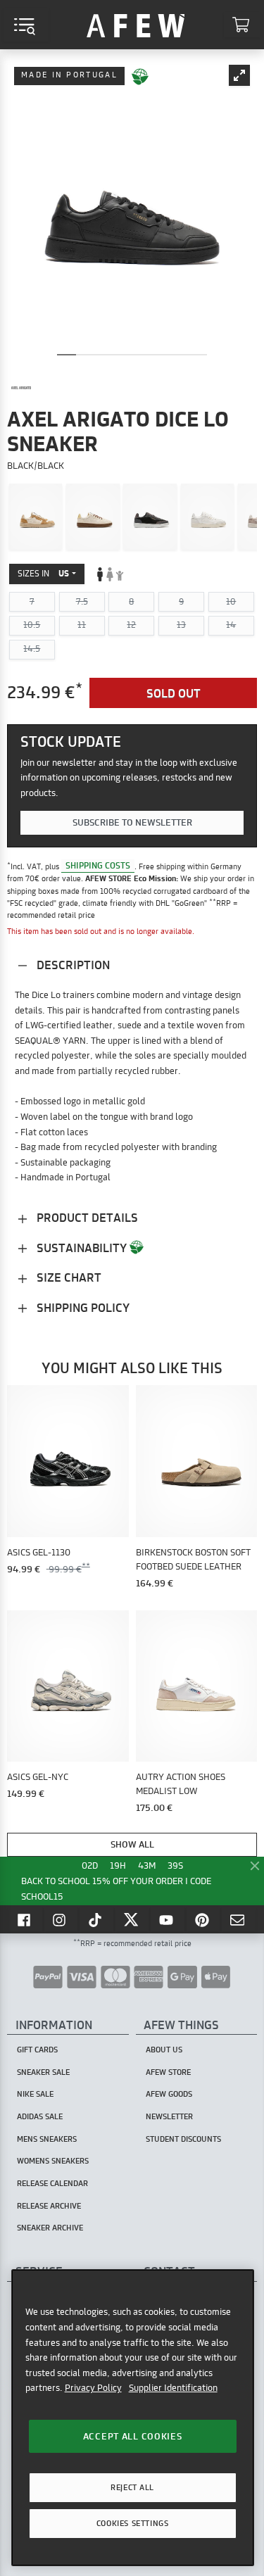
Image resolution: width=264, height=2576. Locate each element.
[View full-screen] (239, 75)
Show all (132, 1844)
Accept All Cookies (133, 2436)
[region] (133, 2417)
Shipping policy (82, 1307)
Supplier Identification (173, 2387)
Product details (86, 1217)
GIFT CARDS (37, 2050)
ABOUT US (164, 2050)
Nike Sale (35, 2094)
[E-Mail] (239, 1919)
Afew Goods (169, 2094)
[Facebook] (25, 1919)
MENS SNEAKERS (47, 2139)
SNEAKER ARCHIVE (50, 2228)
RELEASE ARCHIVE (49, 2206)
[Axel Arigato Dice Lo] (36, 517)
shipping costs (98, 866)
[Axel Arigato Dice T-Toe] (150, 517)
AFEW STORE (136, 25)
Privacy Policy (93, 2387)
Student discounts (183, 2139)
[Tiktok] (96, 1919)
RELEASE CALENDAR (52, 2183)
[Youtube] (168, 1919)
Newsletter (169, 2116)
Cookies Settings (132, 2523)
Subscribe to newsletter (132, 822)
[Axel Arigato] (21, 388)
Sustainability (82, 1248)
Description (72, 965)
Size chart (68, 1277)
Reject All (132, 2487)
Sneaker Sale (43, 2072)
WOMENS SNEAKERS (53, 2161)
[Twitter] (132, 1919)
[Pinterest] (203, 1919)
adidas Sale (40, 2116)
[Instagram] (61, 1919)
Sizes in (43, 573)
